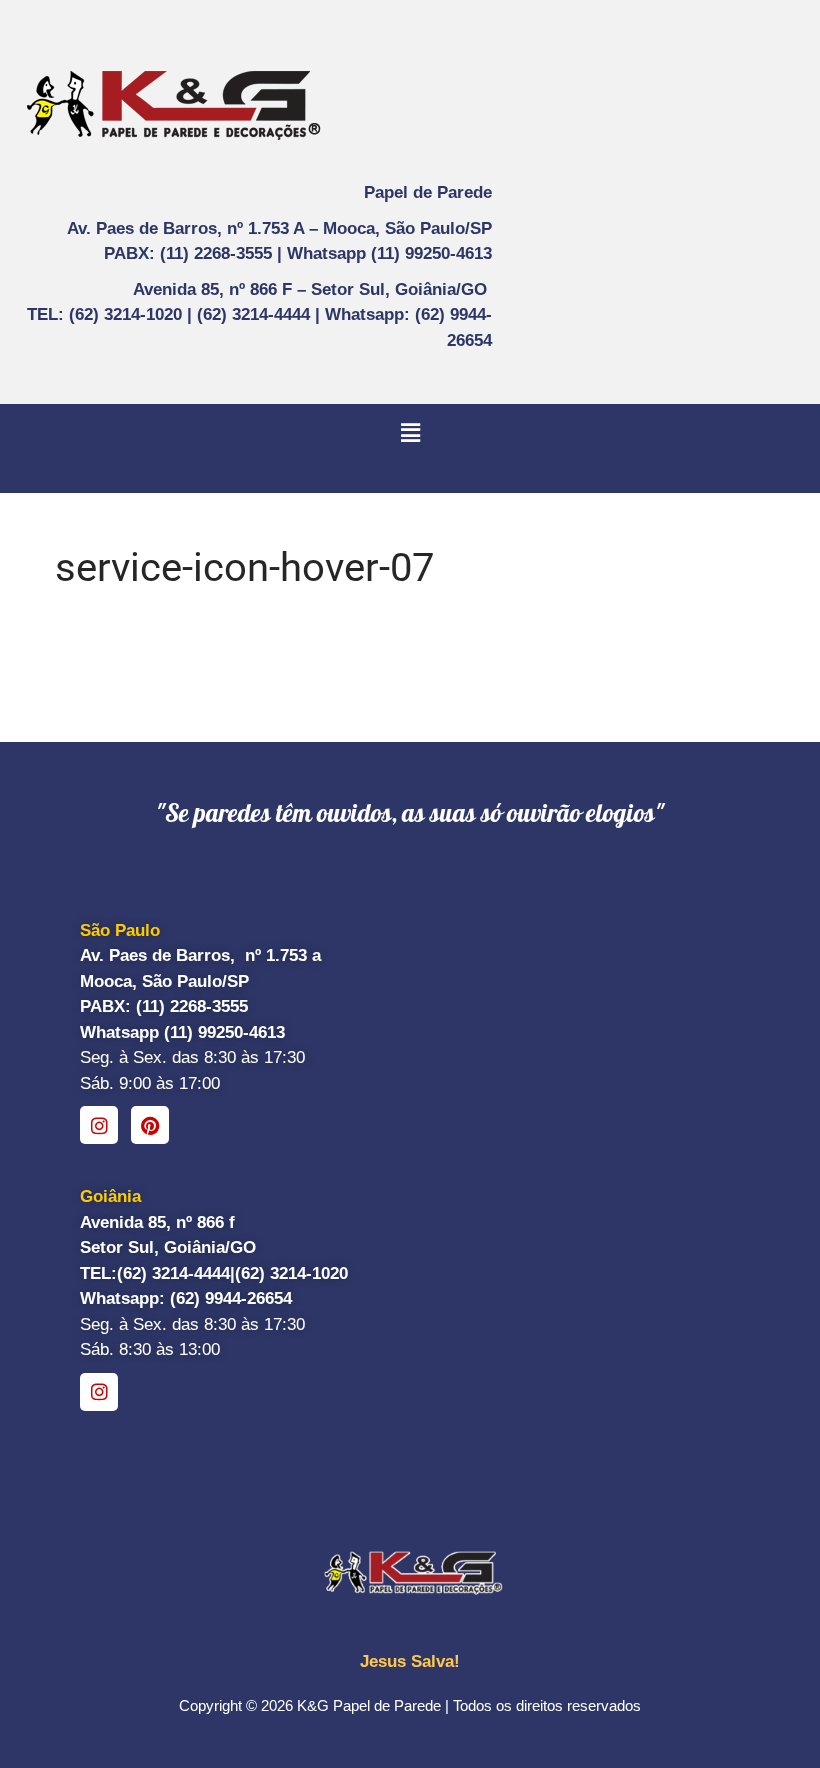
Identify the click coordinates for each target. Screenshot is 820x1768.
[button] (410, 433)
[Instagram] (99, 1125)
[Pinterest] (150, 1125)
